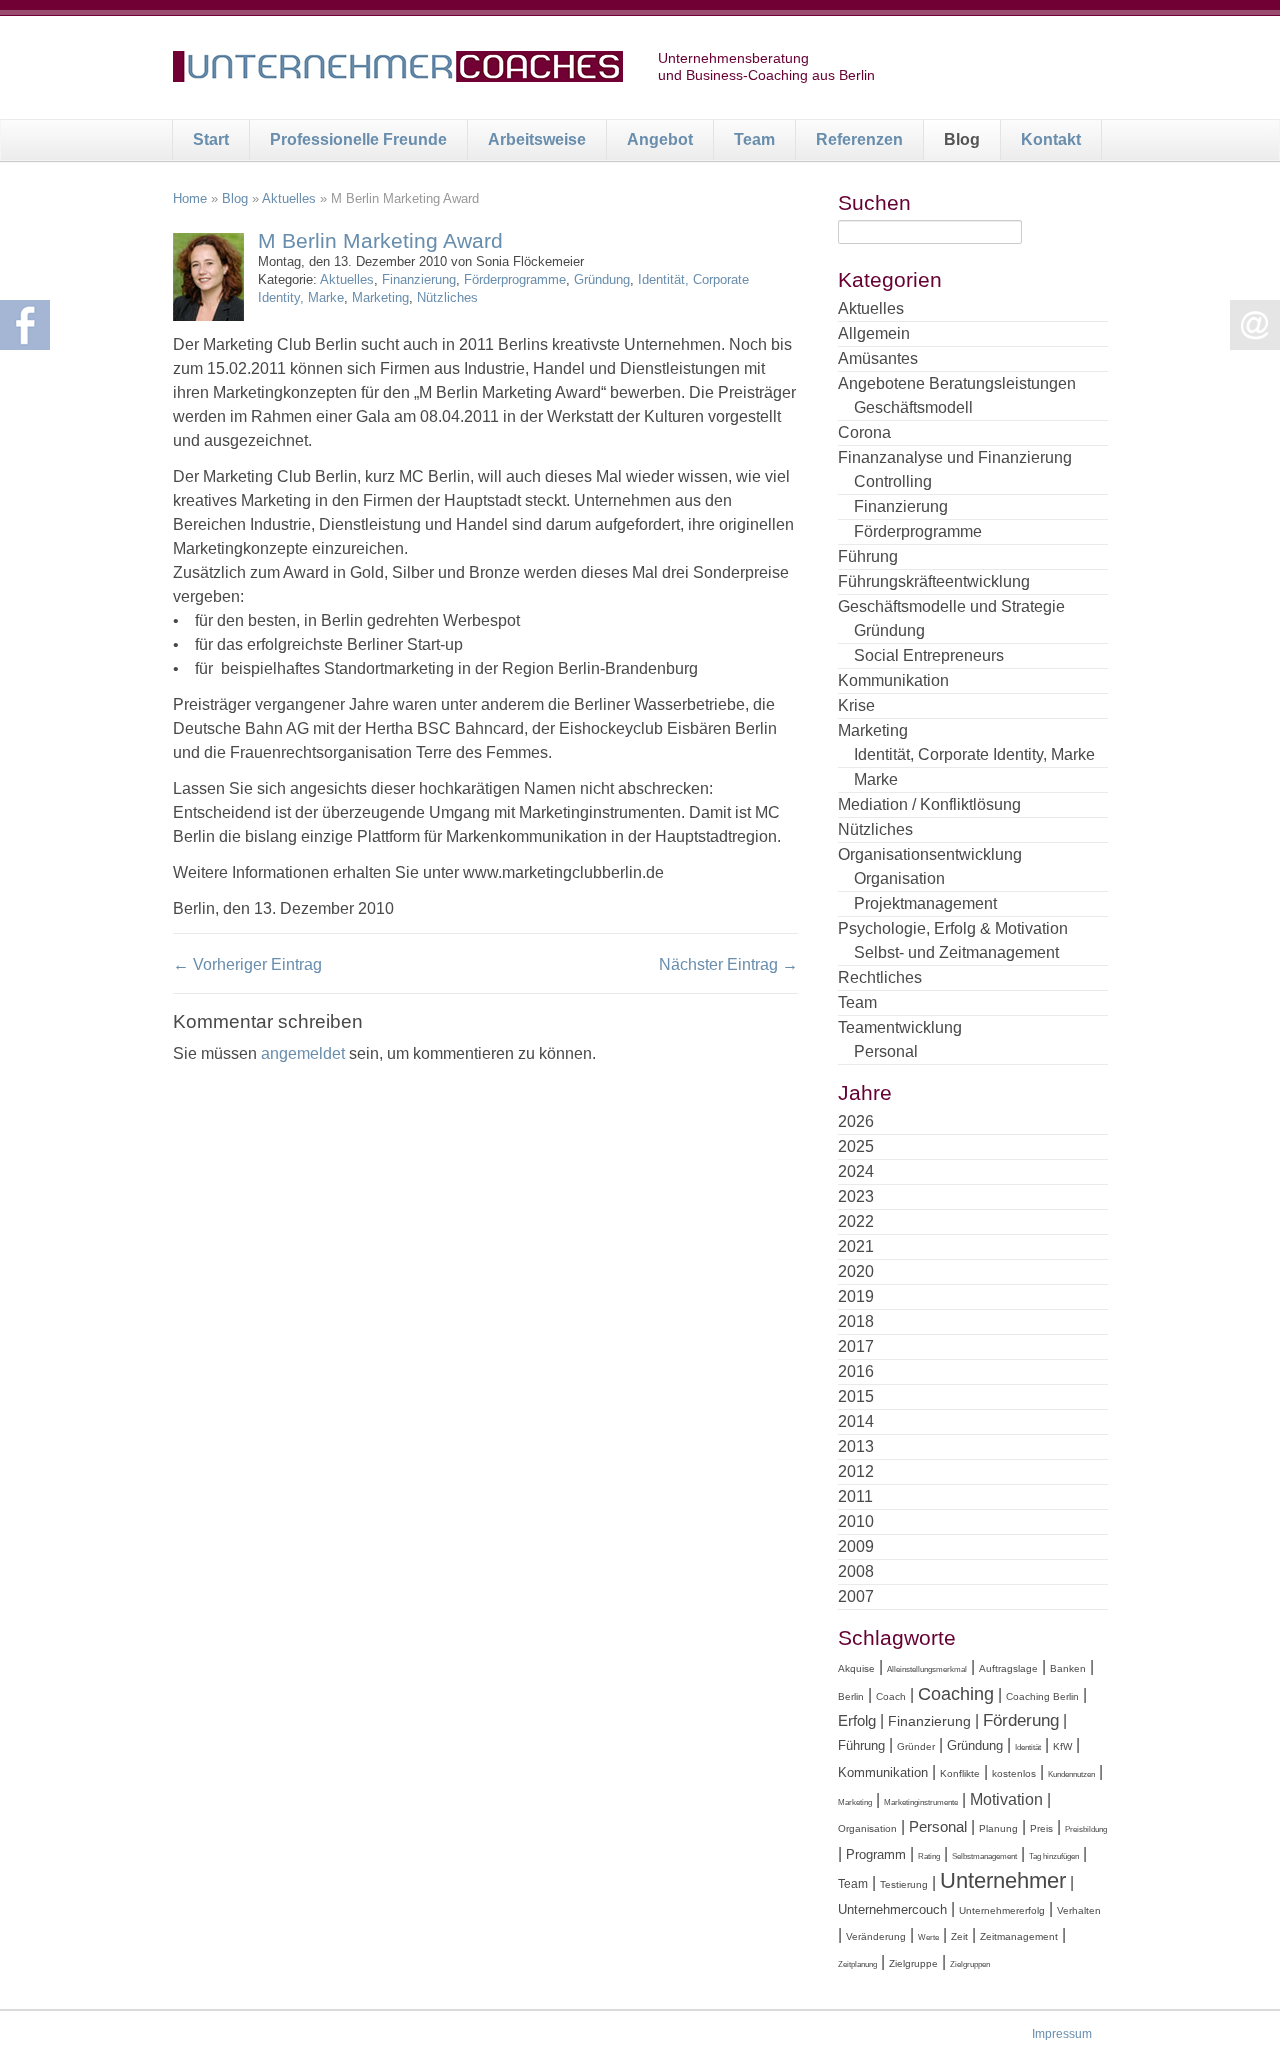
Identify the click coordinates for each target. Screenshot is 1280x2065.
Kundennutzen (1071, 1774)
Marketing (380, 297)
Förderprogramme (515, 279)
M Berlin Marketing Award (380, 240)
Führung (868, 556)
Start (211, 139)
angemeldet (303, 1053)
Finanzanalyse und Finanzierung (955, 457)
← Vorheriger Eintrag (247, 964)
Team (754, 139)
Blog (962, 139)
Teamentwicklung (900, 1027)
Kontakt (1051, 139)
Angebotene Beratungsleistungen (957, 383)
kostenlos (1014, 1773)
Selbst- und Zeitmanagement (956, 952)
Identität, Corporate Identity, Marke (974, 754)
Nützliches (447, 297)
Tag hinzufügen (1054, 1856)
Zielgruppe (913, 1963)
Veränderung (876, 1936)
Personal (886, 1051)
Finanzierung (419, 279)
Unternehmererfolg (1002, 1910)
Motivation (1006, 1799)
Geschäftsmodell (913, 407)
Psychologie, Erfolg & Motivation (953, 928)
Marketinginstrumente (921, 1802)
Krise (856, 705)
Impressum (1062, 2034)
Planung (998, 1828)
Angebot (660, 139)
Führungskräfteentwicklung (934, 581)
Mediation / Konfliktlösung (929, 804)
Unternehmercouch (892, 1909)
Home (190, 198)
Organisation (899, 878)
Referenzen (859, 139)
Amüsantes (878, 358)
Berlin (851, 1696)
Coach (891, 1696)
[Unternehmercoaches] (398, 70)
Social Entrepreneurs (929, 655)
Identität (1028, 1747)
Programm (876, 1854)
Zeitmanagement (1019, 1936)
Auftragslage (1008, 1668)
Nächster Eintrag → (728, 964)
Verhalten (1079, 1910)
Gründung (602, 279)
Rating (929, 1856)
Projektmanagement (925, 903)
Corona (864, 432)
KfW (1062, 1746)
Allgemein (874, 333)
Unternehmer (1003, 1880)
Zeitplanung (857, 1964)
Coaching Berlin (1042, 1696)
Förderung (1021, 1720)
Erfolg (857, 1720)
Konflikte (960, 1773)
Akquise (856, 1668)
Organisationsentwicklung (930, 854)
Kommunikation (893, 680)
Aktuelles (289, 198)
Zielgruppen (970, 1964)
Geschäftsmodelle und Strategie (951, 606)
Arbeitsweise (537, 139)
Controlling (893, 481)
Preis (1041, 1828)
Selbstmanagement (984, 1856)
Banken (1068, 1668)
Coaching (956, 1694)
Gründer (916, 1746)
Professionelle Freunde (358, 139)
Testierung (904, 1884)
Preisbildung (1086, 1829)
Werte (928, 1937)
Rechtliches (880, 977)
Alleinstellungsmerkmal (927, 1669)
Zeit (959, 1936)
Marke (876, 779)
